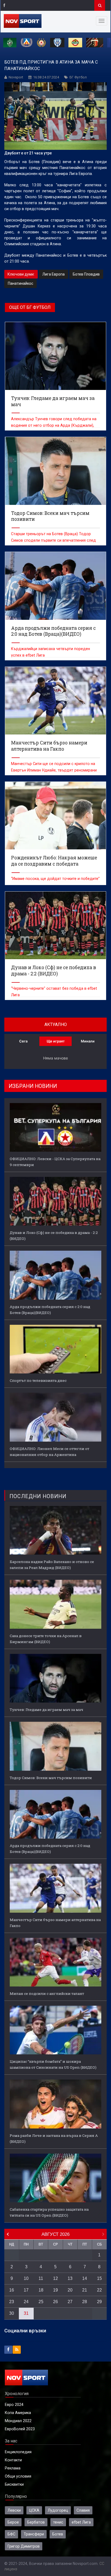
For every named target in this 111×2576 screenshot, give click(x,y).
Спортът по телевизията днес (38, 1380)
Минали (88, 1041)
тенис (58, 2522)
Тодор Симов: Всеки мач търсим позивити (51, 1778)
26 (55, 2302)
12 (55, 2278)
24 (26, 2302)
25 (41, 2302)
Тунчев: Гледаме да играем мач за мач (46, 1710)
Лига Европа (53, 274)
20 (70, 2290)
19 (55, 2290)
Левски (14, 2510)
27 (70, 2302)
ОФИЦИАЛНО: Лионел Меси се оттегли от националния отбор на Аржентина (49, 1452)
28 (85, 2302)
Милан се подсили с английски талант (47, 1994)
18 (41, 2290)
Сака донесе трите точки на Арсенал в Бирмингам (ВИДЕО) (46, 1639)
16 (12, 2290)
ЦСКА (34, 2510)
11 (41, 2278)
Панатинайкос (20, 283)
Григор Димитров (24, 2546)
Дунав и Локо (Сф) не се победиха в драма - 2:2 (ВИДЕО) (54, 1236)
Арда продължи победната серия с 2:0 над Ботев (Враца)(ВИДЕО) (50, 1310)
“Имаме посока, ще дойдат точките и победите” (55, 879)
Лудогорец (58, 2510)
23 (12, 2302)
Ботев (58, 2534)
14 (85, 2278)
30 (12, 2313)
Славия (83, 2510)
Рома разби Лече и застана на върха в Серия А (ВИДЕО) (54, 2138)
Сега (23, 1041)
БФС (11, 2534)
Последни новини (38, 1496)
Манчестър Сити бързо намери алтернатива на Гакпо (55, 1923)
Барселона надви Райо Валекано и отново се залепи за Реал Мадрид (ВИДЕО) (52, 1565)
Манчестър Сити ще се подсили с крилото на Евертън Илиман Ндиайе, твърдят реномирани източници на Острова (54, 770)
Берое (13, 2522)
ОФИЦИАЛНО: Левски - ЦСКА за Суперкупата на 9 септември (55, 1162)
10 (26, 2278)
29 (99, 2302)
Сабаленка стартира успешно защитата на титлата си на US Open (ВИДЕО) (49, 2212)
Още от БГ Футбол (30, 307)
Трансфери (34, 2534)
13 (70, 2278)
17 (26, 2290)
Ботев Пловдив (86, 274)
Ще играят (56, 1041)
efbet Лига (81, 2522)
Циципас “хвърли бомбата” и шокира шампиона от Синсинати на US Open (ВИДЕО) (53, 2064)
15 (99, 2278)
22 (99, 2290)
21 (85, 2290)
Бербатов (36, 2522)
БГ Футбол (78, 77)
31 (26, 2313)
